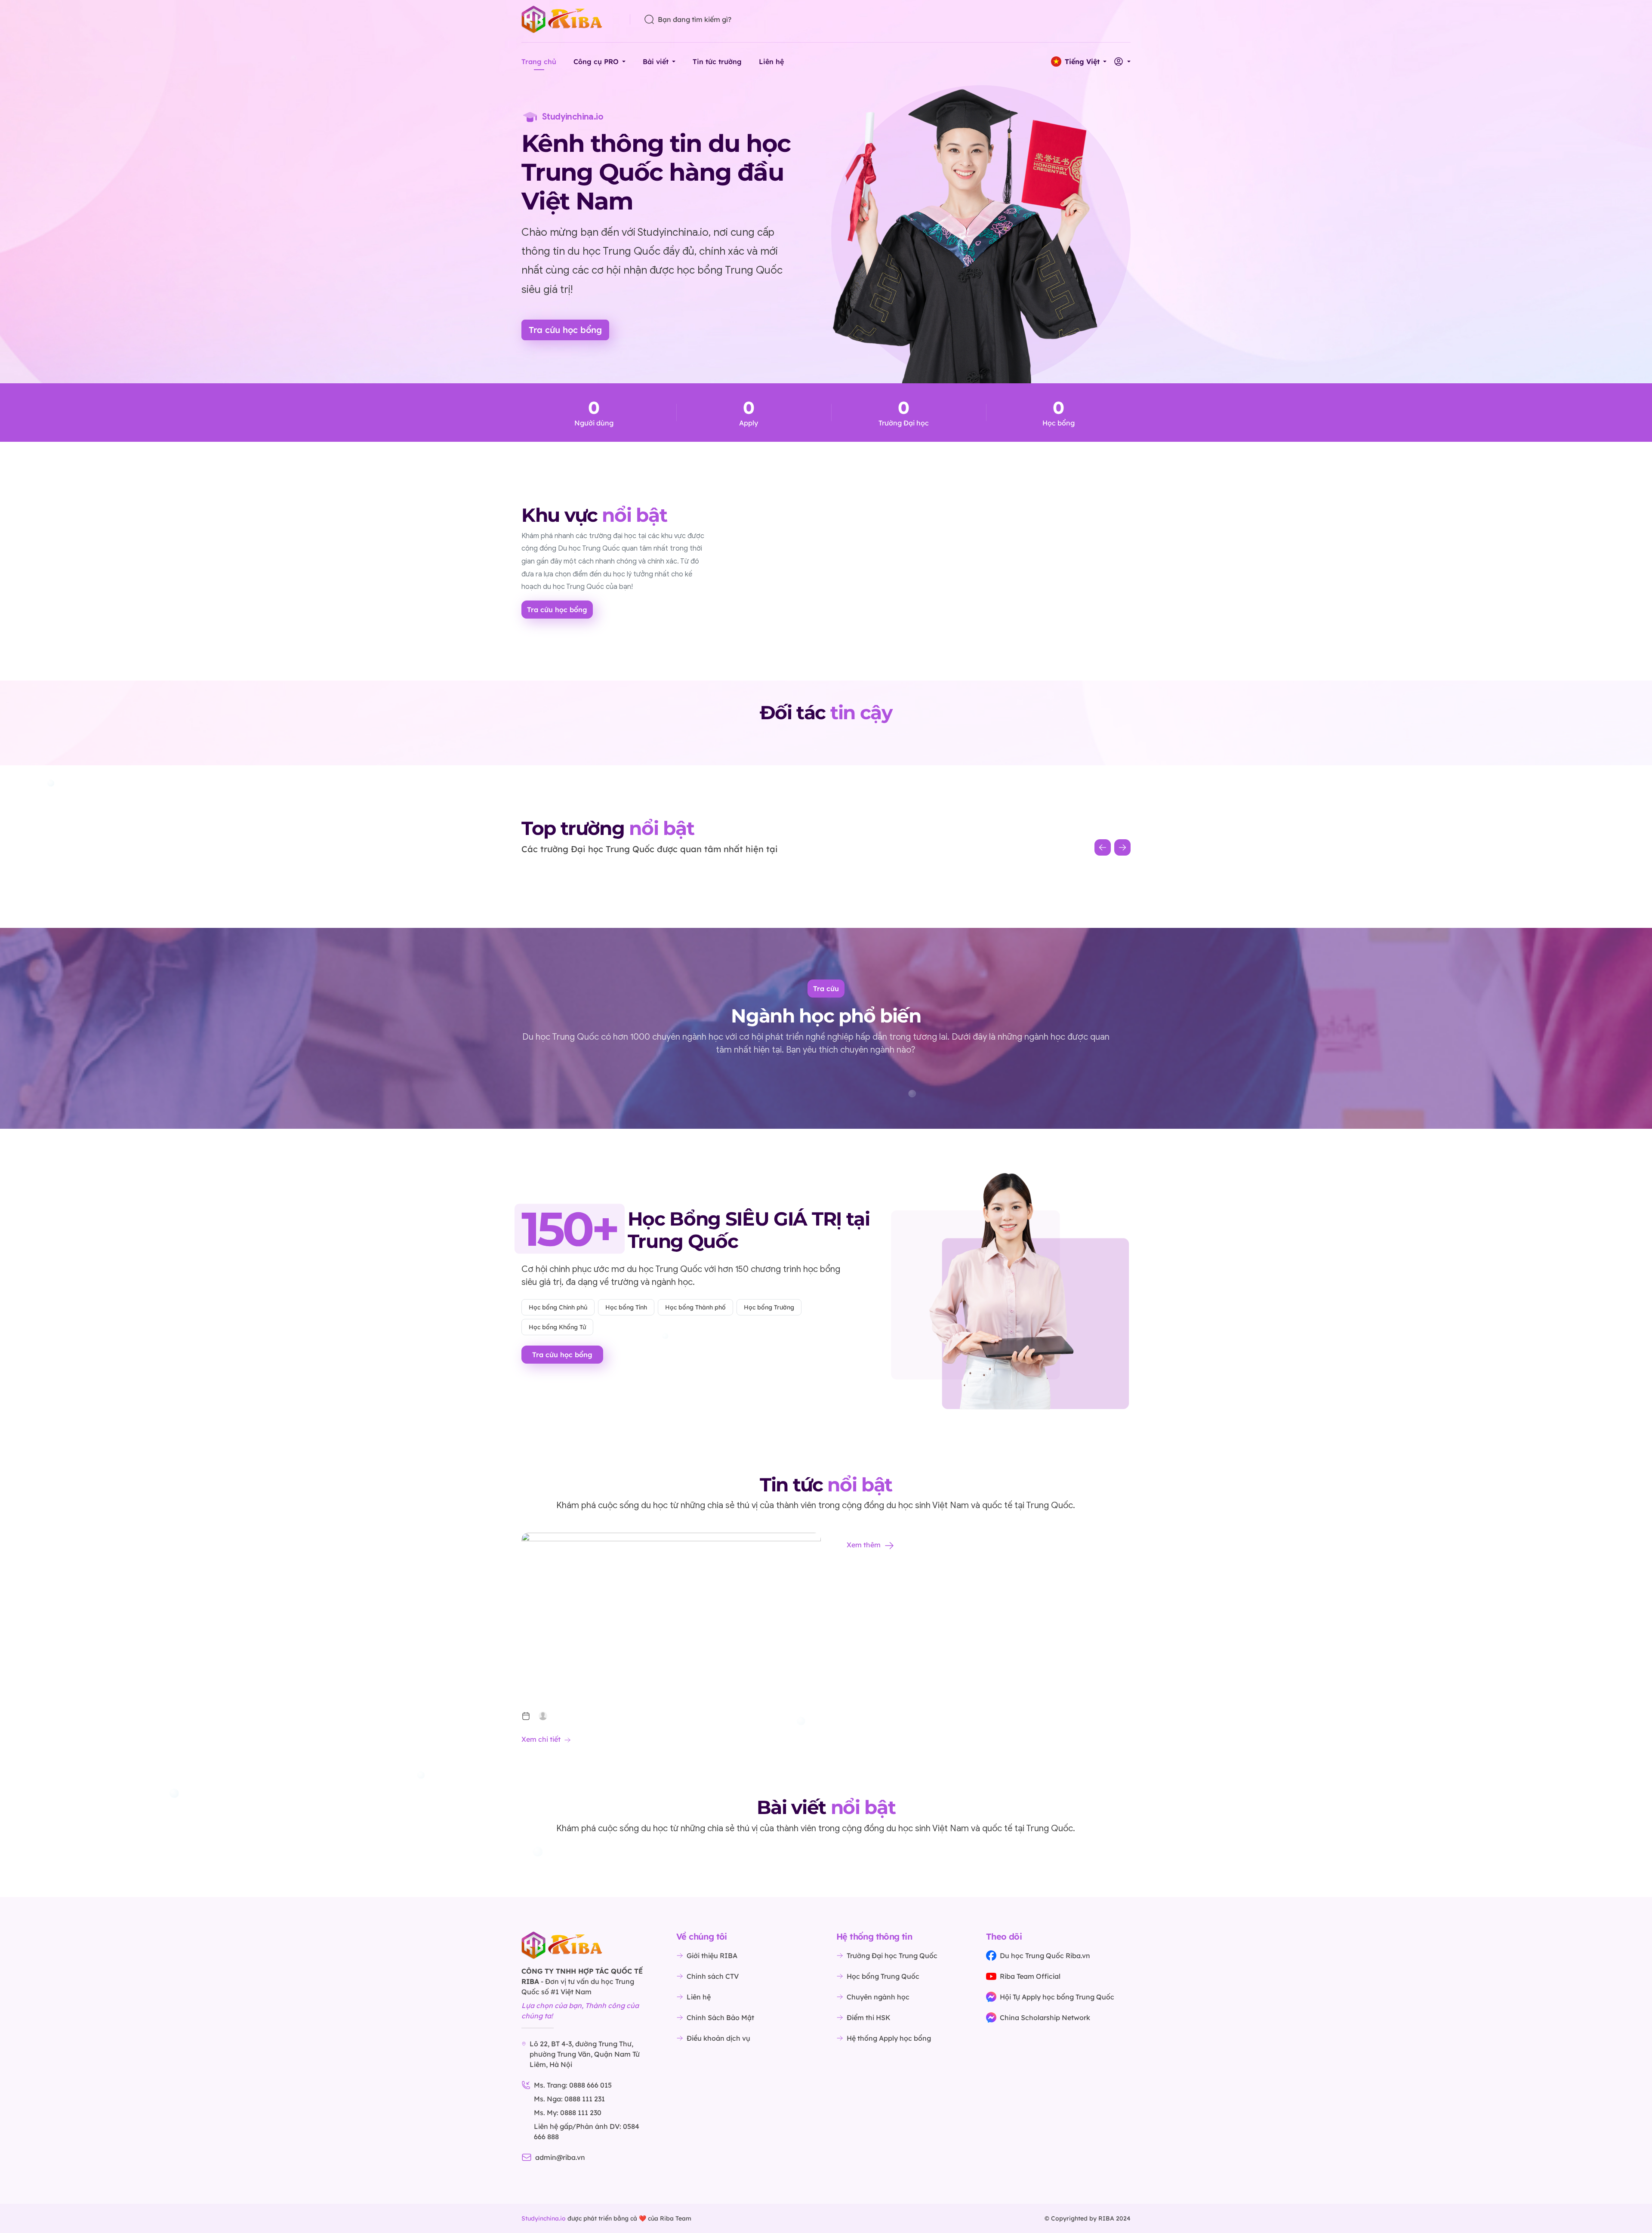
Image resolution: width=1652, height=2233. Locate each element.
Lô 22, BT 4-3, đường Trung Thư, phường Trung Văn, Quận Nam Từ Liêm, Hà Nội (585, 2054)
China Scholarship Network (1045, 2017)
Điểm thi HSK (869, 2017)
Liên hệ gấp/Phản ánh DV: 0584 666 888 (587, 2131)
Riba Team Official (1030, 1976)
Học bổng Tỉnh (626, 1307)
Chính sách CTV (713, 1976)
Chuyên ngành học (878, 1997)
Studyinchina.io (544, 2218)
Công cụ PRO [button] (596, 62)
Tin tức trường (717, 62)
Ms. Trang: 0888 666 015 (573, 2085)
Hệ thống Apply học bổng (889, 2038)
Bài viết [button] (656, 62)
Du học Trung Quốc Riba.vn (1045, 1956)
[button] (1079, 62)
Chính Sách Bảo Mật (720, 2017)
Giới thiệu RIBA (712, 1956)
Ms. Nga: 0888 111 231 (569, 2099)
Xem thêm (864, 1545)
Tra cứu (826, 989)
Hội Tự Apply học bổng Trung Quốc (1057, 1997)
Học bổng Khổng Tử (557, 1327)
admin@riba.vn (560, 2157)
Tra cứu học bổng (565, 330)
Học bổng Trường (769, 1307)
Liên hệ (771, 62)
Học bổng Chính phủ (558, 1307)
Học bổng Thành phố (695, 1307)
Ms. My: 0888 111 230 (568, 2113)
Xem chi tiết (541, 1739)
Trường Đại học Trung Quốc (892, 1956)
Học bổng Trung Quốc (883, 1976)
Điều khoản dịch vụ (718, 2038)
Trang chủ (539, 62)
